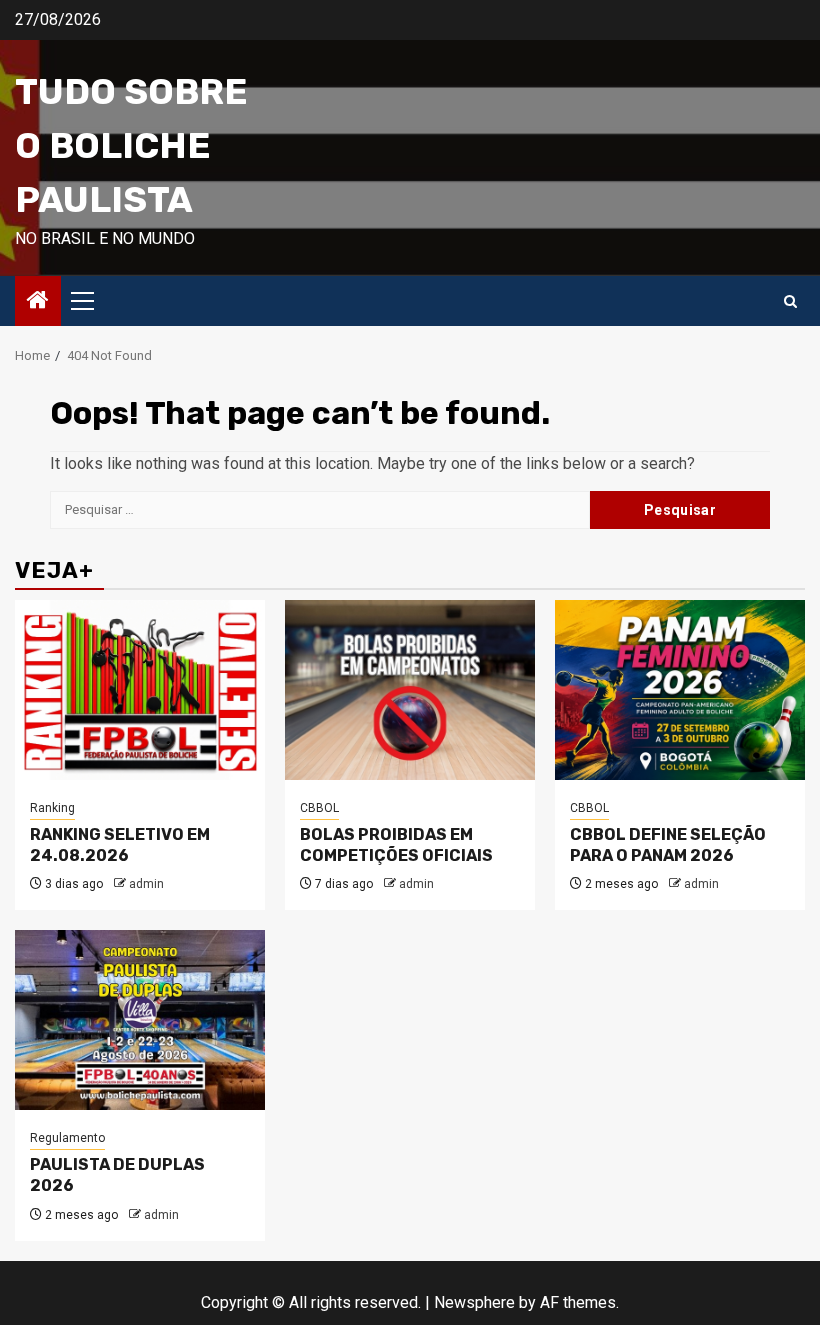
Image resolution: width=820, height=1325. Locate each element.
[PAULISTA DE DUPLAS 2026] (140, 1020)
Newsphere (474, 1302)
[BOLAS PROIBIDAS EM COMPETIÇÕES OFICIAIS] (410, 690)
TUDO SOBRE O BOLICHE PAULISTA (131, 145)
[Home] (38, 302)
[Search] (790, 301)
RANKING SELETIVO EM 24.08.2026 (120, 845)
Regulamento (67, 1138)
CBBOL (319, 808)
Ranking (52, 808)
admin (146, 884)
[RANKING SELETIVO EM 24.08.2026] (140, 690)
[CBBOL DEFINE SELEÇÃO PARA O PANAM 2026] (680, 690)
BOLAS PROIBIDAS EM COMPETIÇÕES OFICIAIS (396, 845)
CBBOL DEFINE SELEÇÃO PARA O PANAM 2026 (668, 845)
